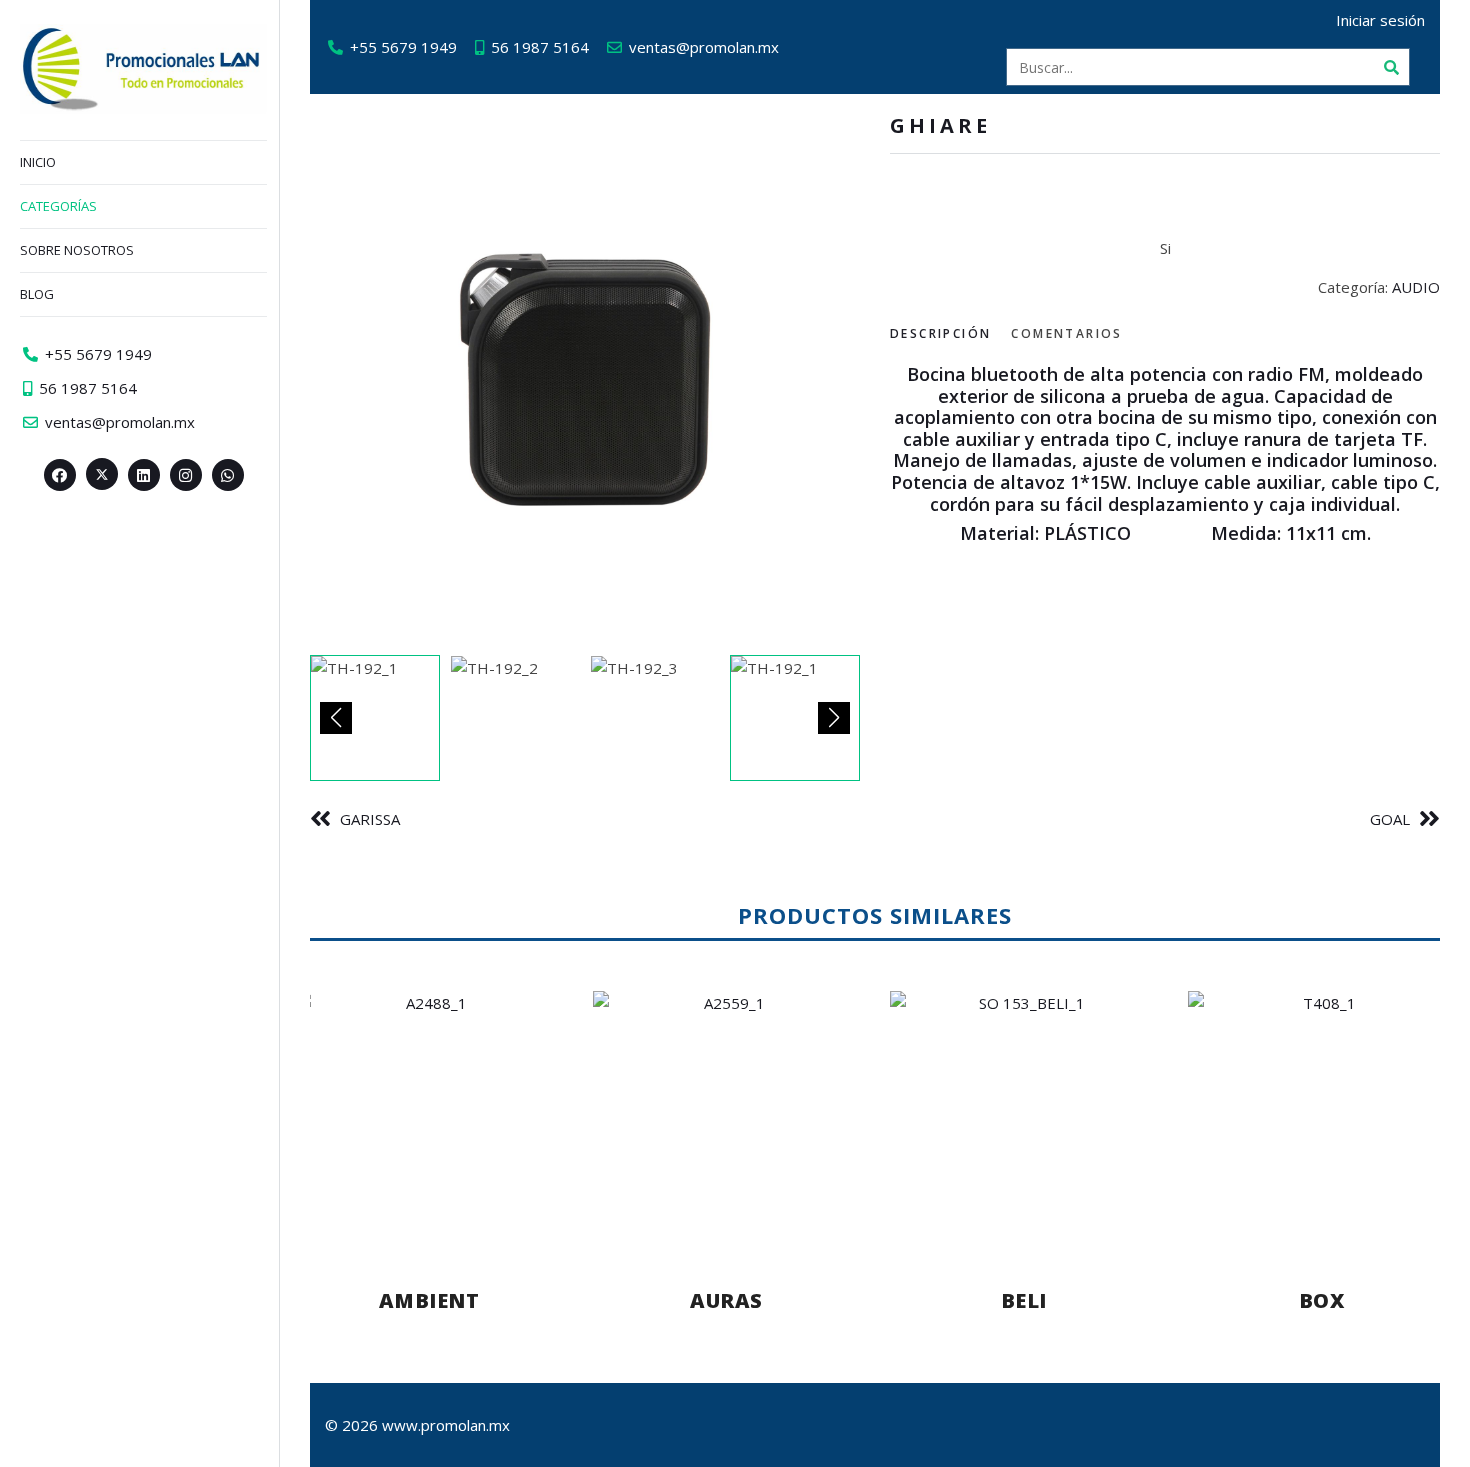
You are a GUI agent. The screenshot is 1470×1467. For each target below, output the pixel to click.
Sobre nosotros (77, 250)
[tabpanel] (1165, 454)
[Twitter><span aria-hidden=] (102, 474)
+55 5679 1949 (403, 47)
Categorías (58, 206)
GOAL (1390, 819)
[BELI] (1024, 1120)
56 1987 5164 (540, 47)
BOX (1322, 1300)
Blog (37, 294)
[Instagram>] (186, 475)
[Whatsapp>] (228, 475)
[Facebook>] (60, 475)
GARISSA (370, 819)
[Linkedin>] (144, 475)
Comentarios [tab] (1066, 333)
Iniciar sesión (1380, 20)
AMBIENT (429, 1300)
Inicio (38, 162)
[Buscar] (1391, 67)
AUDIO (1416, 287)
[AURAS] (727, 1120)
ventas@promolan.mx (704, 47)
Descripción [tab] (940, 333)
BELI (1024, 1300)
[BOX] (1322, 1120)
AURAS (726, 1300)
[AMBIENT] (429, 1120)
